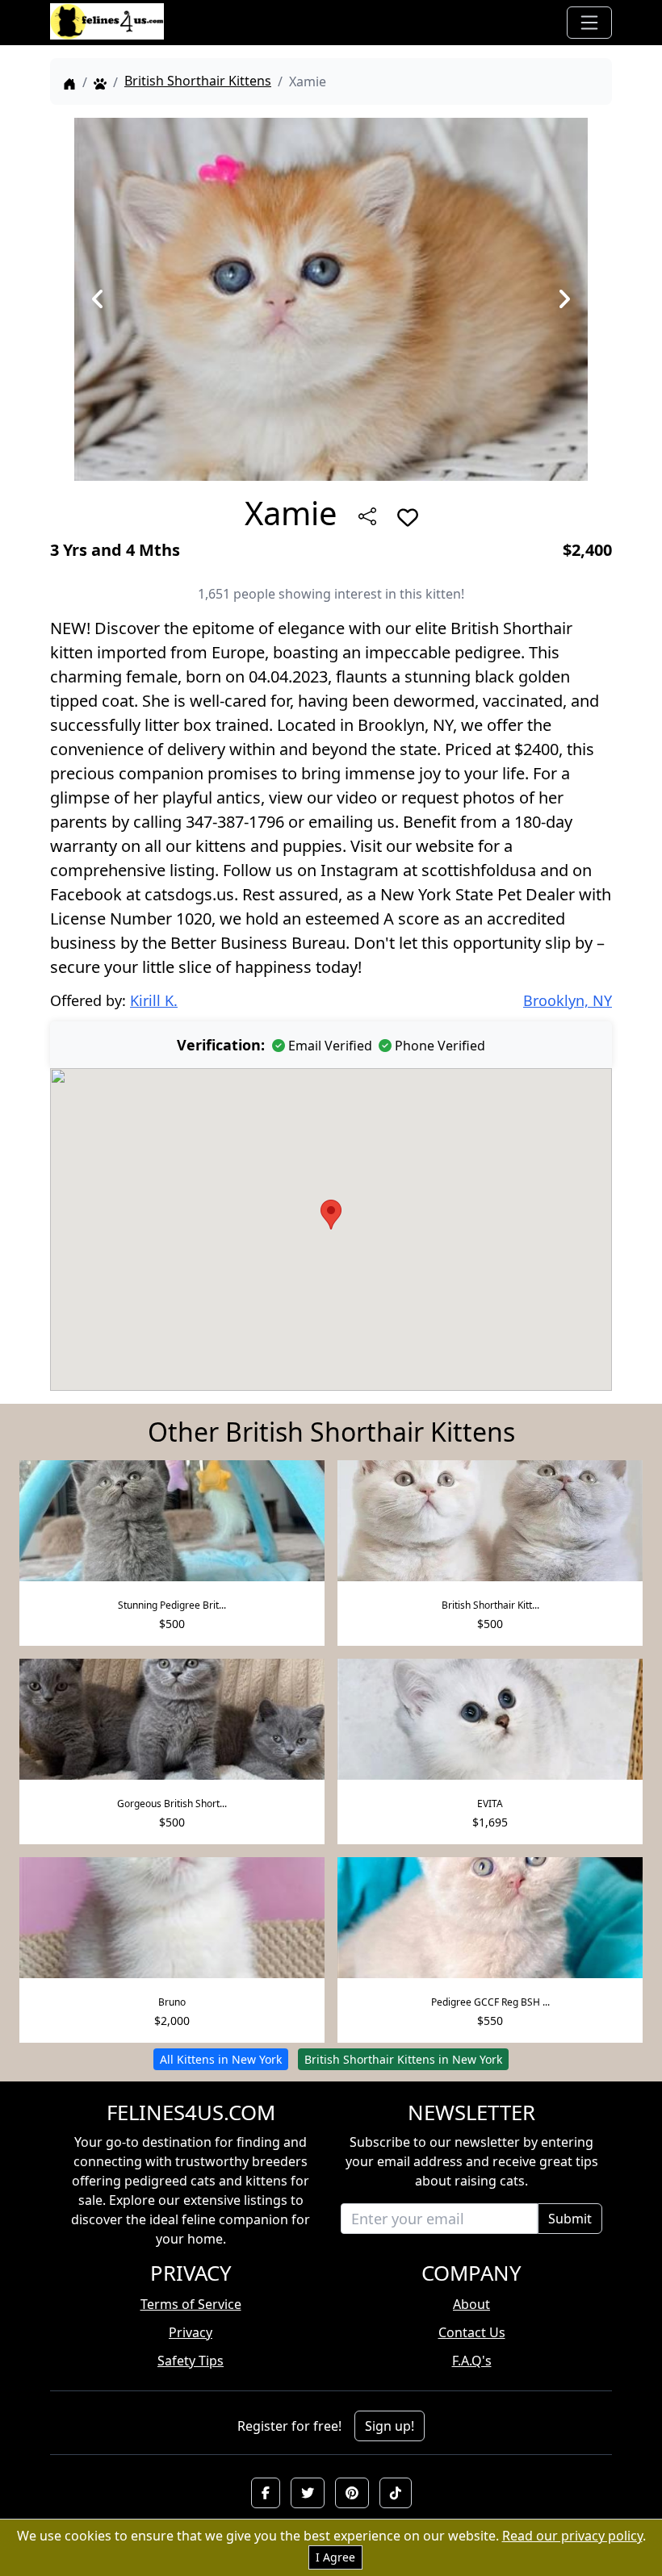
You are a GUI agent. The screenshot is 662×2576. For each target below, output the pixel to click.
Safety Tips (191, 2361)
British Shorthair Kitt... (490, 1605)
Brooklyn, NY (568, 1000)
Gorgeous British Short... (172, 1804)
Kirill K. (154, 1000)
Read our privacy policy (572, 2536)
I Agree (335, 2557)
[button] (266, 2493)
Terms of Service (191, 2304)
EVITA (490, 1804)
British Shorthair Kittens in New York (403, 2059)
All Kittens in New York (221, 2059)
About (471, 2304)
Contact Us (472, 2332)
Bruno (172, 2002)
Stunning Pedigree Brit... (172, 1605)
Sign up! (390, 2426)
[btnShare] (367, 516)
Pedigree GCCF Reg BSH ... (490, 2002)
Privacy (191, 2332)
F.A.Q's (472, 2361)
